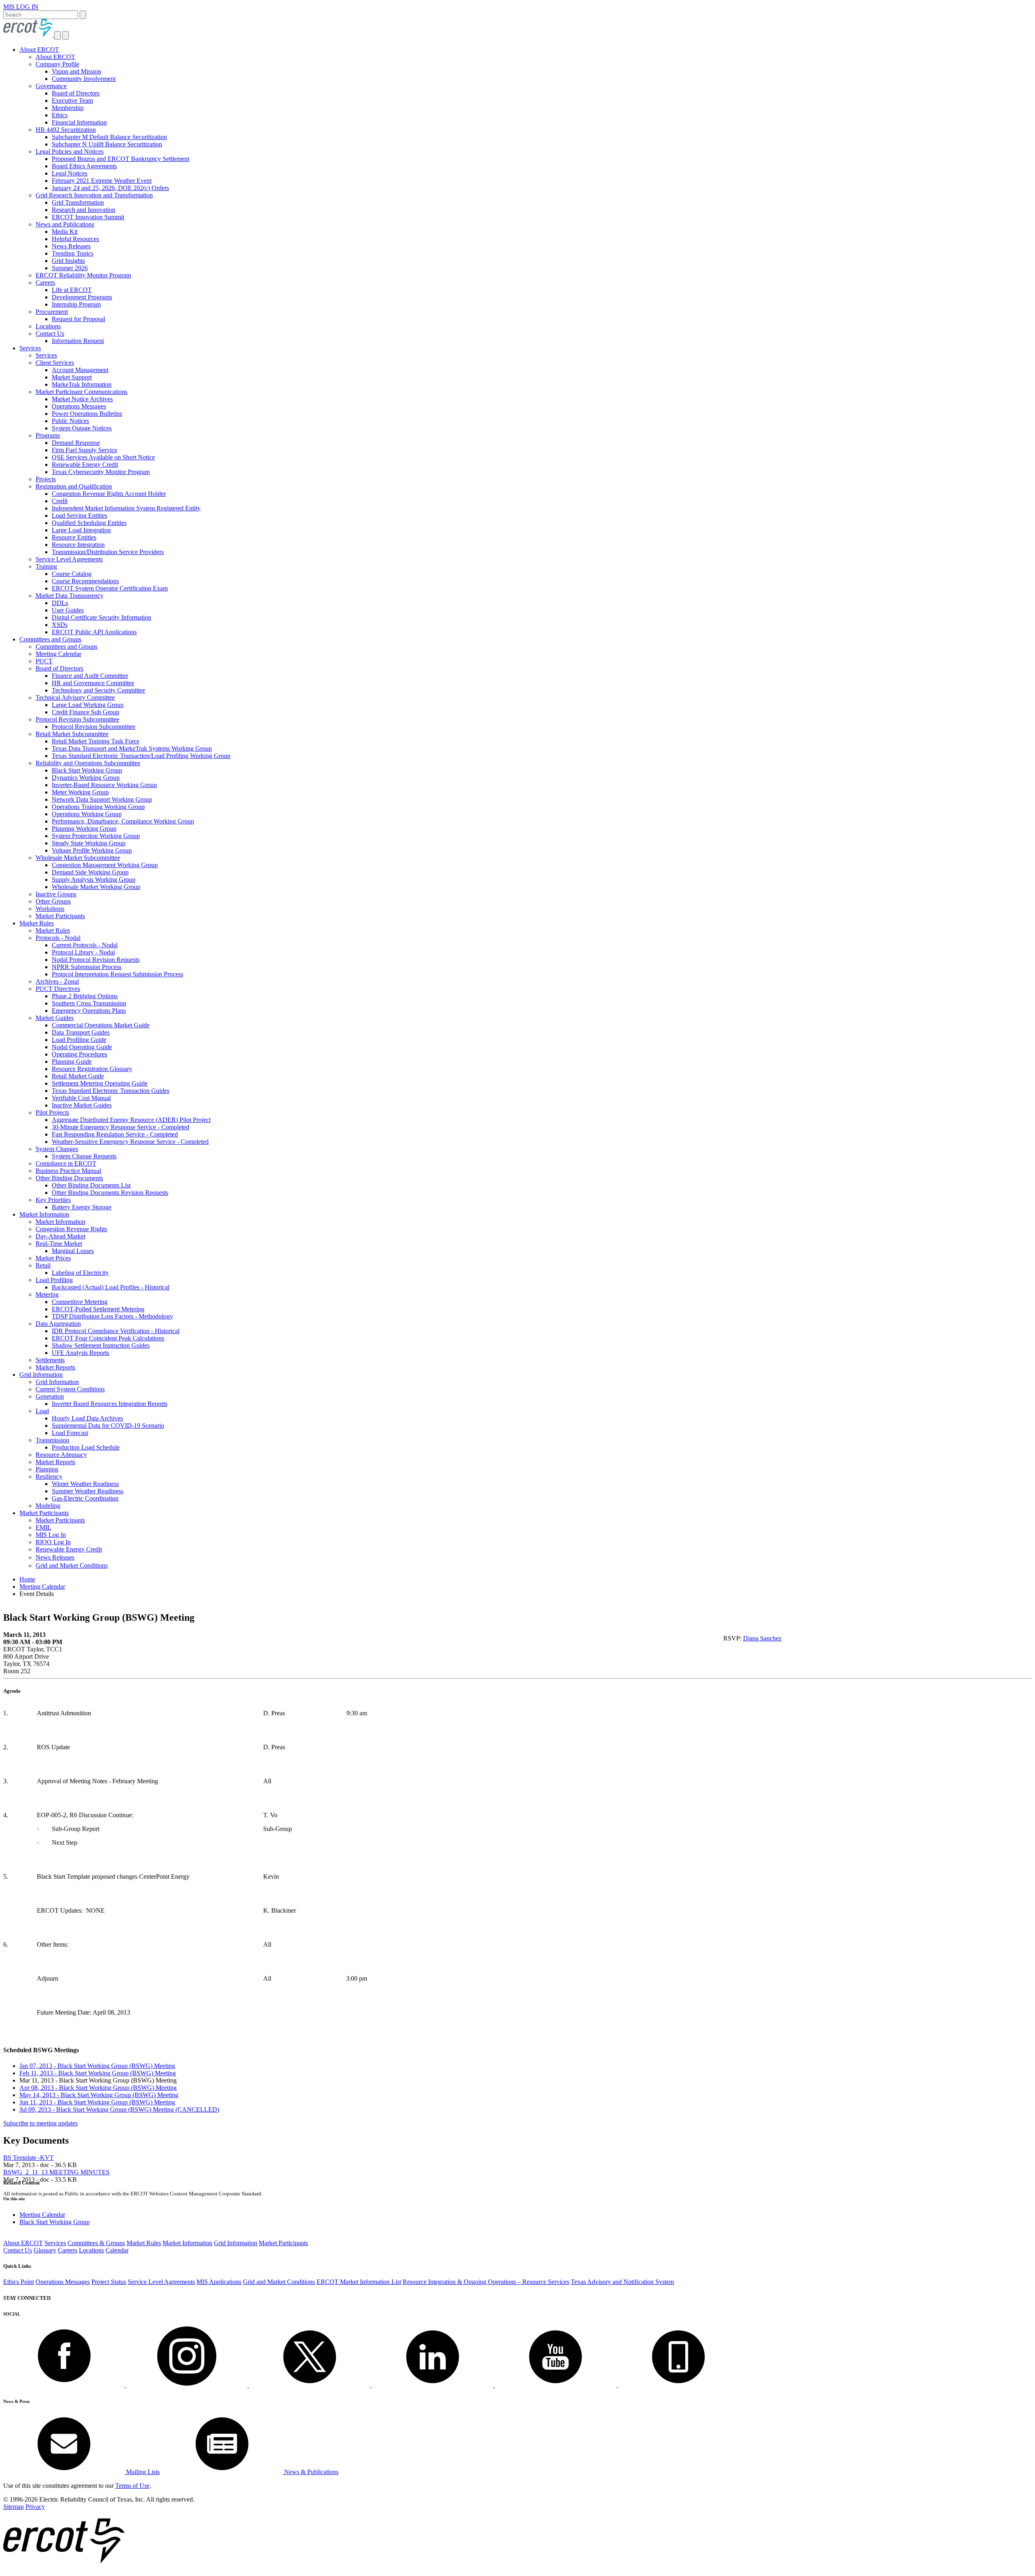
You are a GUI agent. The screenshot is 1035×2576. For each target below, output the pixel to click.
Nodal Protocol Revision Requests (96, 960)
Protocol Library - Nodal (83, 952)
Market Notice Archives (82, 399)
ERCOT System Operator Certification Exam (110, 588)
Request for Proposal (78, 319)
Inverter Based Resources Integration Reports (110, 1404)
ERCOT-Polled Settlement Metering (98, 1309)
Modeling (48, 1506)
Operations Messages (79, 406)
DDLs (60, 603)
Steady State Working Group (89, 843)
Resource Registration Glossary (92, 1069)
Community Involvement (84, 79)
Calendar (117, 2250)
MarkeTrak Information (82, 384)
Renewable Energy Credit (85, 465)
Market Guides (55, 1018)
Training (46, 566)
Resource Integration (78, 545)
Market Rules (37, 923)
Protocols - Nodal (58, 938)
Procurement (52, 312)
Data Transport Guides (81, 1032)
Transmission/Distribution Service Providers (108, 552)
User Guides (68, 610)
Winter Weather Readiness (85, 1484)
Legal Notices (70, 173)
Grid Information (41, 1375)
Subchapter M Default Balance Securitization (109, 137)
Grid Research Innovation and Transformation (94, 195)
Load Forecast (70, 1433)
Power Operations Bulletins (87, 414)
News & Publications (310, 2472)
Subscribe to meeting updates (40, 2123)
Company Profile (57, 64)
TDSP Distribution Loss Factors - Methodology (112, 1316)
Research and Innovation (83, 210)
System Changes (57, 1149)
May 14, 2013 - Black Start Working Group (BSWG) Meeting (99, 2095)
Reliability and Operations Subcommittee (88, 763)
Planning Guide (72, 1062)
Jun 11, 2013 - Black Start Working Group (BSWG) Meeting (97, 2102)
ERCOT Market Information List (359, 2282)
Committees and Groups (50, 639)
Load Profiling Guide (79, 1040)
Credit (60, 501)
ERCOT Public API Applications (94, 632)
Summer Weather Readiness (88, 1491)
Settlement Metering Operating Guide (100, 1083)
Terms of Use (132, 2486)
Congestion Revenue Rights (71, 1229)
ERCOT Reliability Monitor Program (83, 275)
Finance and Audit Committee (90, 676)
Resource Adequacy (61, 1455)
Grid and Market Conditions (72, 1565)
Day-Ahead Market (60, 1236)
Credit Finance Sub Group (86, 712)
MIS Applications (219, 2282)
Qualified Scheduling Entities (89, 523)
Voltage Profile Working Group (92, 850)
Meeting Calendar (58, 654)
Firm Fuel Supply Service (84, 450)
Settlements (50, 1360)
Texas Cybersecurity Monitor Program (101, 472)
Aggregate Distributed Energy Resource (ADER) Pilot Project (131, 1120)
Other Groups (53, 901)
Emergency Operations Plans (89, 1011)
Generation (50, 1396)
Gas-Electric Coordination (85, 1498)
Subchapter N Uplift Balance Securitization (107, 144)
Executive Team (72, 101)
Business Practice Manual (68, 1171)
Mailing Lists (142, 2472)
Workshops (50, 909)
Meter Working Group (80, 792)
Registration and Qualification (74, 486)
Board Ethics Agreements (84, 166)
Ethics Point (19, 2282)
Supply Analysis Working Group (94, 879)
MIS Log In (51, 1535)
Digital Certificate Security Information (101, 617)
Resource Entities (74, 537)
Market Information (44, 1214)
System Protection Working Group (96, 836)
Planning (47, 1469)
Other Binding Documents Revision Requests (110, 1193)
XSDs (60, 625)
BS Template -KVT (29, 2158)
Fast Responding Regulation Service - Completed (115, 1134)
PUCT (44, 661)
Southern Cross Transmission (89, 1003)
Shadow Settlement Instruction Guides (101, 1345)
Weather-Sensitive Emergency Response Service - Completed (130, 1142)
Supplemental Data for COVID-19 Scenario (108, 1426)
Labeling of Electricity (80, 1273)
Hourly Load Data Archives (87, 1418)
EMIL (43, 1527)
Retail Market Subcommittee (72, 734)
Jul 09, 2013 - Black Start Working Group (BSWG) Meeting (119, 2109)
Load (42, 1411)
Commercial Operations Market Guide (101, 1025)
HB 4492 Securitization (66, 130)
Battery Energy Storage (82, 1207)
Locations (48, 326)
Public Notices (70, 421)
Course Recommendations (85, 581)
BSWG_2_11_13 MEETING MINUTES (56, 2172)
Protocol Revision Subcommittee (77, 719)
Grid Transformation (78, 202)
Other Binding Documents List (91, 1185)
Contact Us (50, 333)
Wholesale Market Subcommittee (78, 858)
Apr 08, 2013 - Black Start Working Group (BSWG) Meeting (98, 2088)
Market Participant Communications (81, 392)
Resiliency (49, 1476)
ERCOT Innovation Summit (88, 217)
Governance (51, 86)
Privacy (35, 2507)
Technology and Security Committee (98, 690)
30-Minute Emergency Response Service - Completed (120, 1127)
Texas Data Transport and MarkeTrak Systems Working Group (132, 748)
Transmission (52, 1440)
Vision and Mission (76, 71)
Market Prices (53, 1258)
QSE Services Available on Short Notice (103, 457)
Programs (48, 435)
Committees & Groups (96, 2243)
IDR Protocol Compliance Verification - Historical (116, 1331)
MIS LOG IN (21, 7)
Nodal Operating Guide (82, 1047)
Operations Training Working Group (98, 807)
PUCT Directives (58, 989)
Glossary (45, 2250)
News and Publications (65, 224)
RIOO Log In (53, 1542)
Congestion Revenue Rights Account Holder (109, 494)
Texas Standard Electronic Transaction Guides (111, 1091)
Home (27, 1579)
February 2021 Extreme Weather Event (102, 181)
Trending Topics (73, 253)
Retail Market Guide (78, 1076)
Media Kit (65, 232)
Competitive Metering (80, 1302)
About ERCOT (39, 50)
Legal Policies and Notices (70, 151)
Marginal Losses (73, 1251)
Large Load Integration (81, 530)
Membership (68, 108)
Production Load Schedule (86, 1447)
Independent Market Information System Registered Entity (126, 508)
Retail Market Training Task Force (96, 741)
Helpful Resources (75, 239)
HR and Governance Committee (93, 683)
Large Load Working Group (88, 705)
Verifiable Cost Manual (81, 1098)
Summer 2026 (70, 268)
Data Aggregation (58, 1324)
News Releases (71, 246)
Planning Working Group (84, 829)
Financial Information (79, 122)
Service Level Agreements (69, 559)
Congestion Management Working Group (105, 865)
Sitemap (14, 2507)
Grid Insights (68, 261)
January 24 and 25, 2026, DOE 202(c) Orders (110, 188)
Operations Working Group (87, 814)
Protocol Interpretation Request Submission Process (117, 974)
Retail (43, 1265)
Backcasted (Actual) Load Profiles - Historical (111, 1287)
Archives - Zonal (57, 981)
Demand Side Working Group (90, 872)
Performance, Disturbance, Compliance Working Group (123, 821)
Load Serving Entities (79, 515)
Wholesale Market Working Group (96, 887)
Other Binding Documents (69, 1178)
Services (30, 348)
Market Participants (60, 916)
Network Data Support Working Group (102, 799)
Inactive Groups (56, 894)
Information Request (78, 341)
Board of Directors (76, 93)
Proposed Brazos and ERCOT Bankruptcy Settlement (120, 159)
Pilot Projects (52, 1112)
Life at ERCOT (72, 290)
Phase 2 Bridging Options (85, 996)
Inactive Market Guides (82, 1105)
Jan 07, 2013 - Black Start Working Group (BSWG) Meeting (97, 2066)
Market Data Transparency (70, 596)
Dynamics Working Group (86, 778)
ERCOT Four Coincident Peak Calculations (108, 1338)
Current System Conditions (70, 1389)
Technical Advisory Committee (75, 697)
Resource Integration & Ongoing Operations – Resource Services (486, 2282)
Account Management (80, 370)
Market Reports (55, 1367)
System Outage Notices (82, 428)
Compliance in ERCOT (66, 1163)
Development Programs (82, 297)
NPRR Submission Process (87, 967)
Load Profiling (54, 1280)
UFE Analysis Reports (80, 1353)
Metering (47, 1294)
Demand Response (76, 443)
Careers (45, 283)
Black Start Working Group (87, 770)
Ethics (60, 115)
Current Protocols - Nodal (85, 945)
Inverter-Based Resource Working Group (104, 785)
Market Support (72, 377)
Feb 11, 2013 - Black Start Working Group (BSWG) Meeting (98, 2073)
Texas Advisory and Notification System (622, 2282)
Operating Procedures (79, 1054)
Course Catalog (72, 574)
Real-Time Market (59, 1244)
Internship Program (76, 304)
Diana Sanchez (762, 1638)
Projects (46, 479)
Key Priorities (53, 1200)
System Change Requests (84, 1156)
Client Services (55, 363)
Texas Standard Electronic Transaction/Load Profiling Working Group (141, 756)
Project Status (109, 2282)
